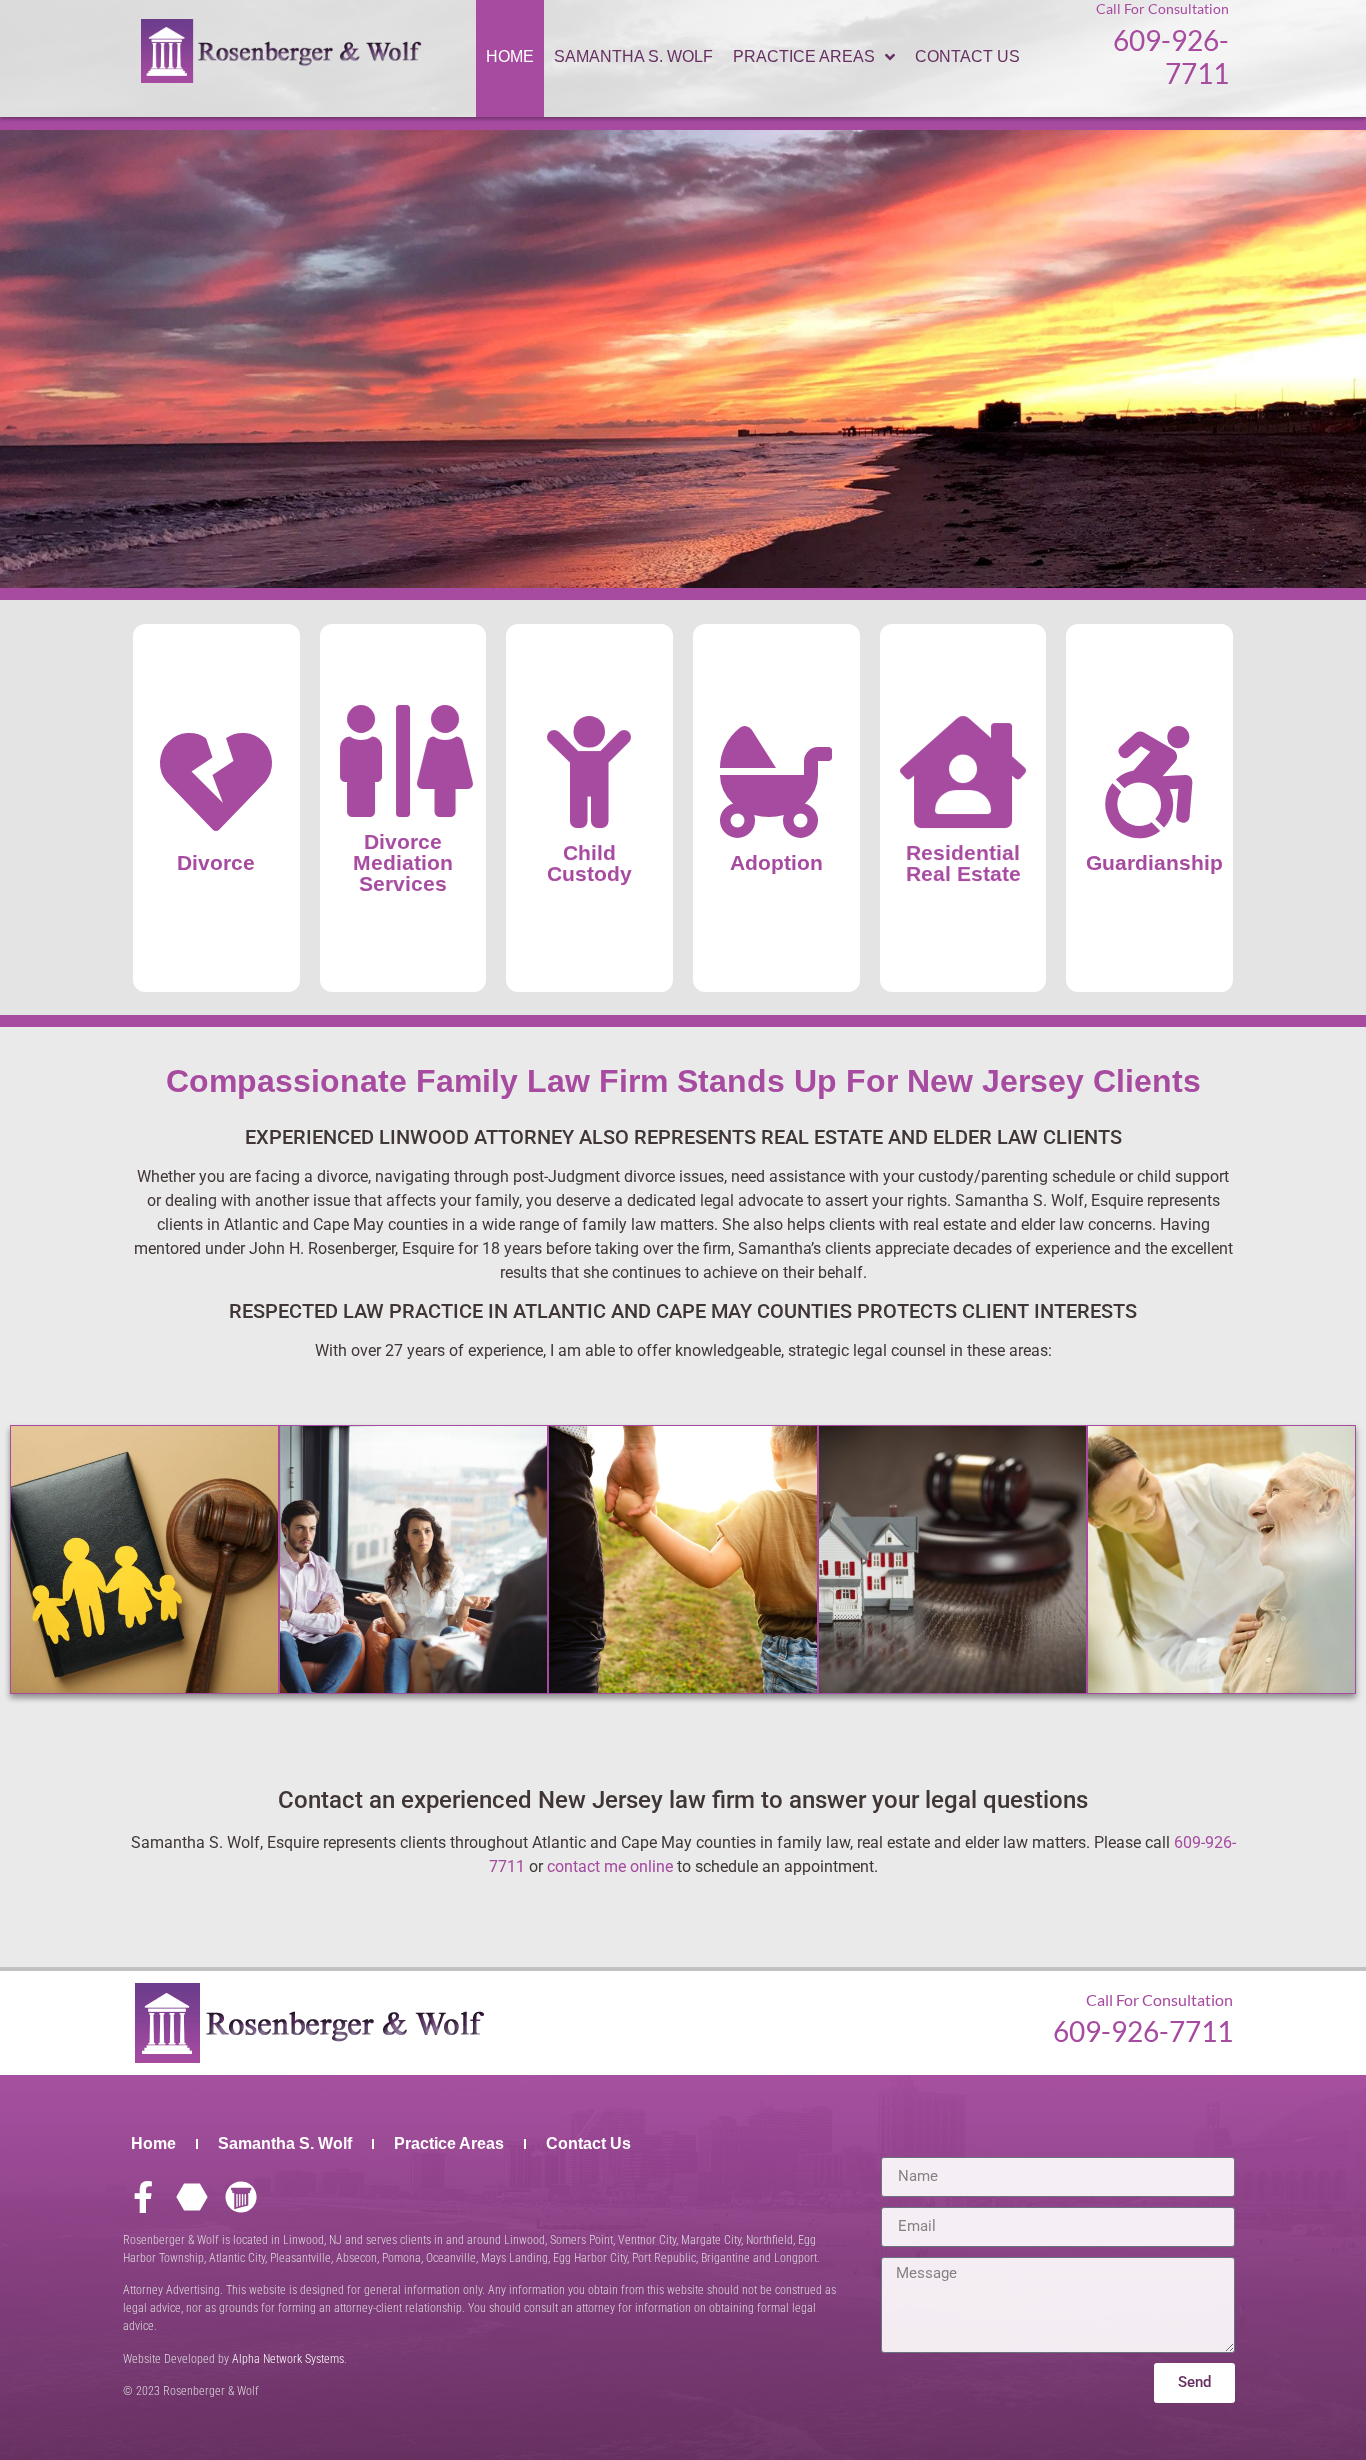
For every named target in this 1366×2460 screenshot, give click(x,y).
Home (153, 2143)
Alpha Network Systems (288, 2359)
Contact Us (588, 2143)
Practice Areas (449, 2143)
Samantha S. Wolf (285, 2143)
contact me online (610, 1866)
